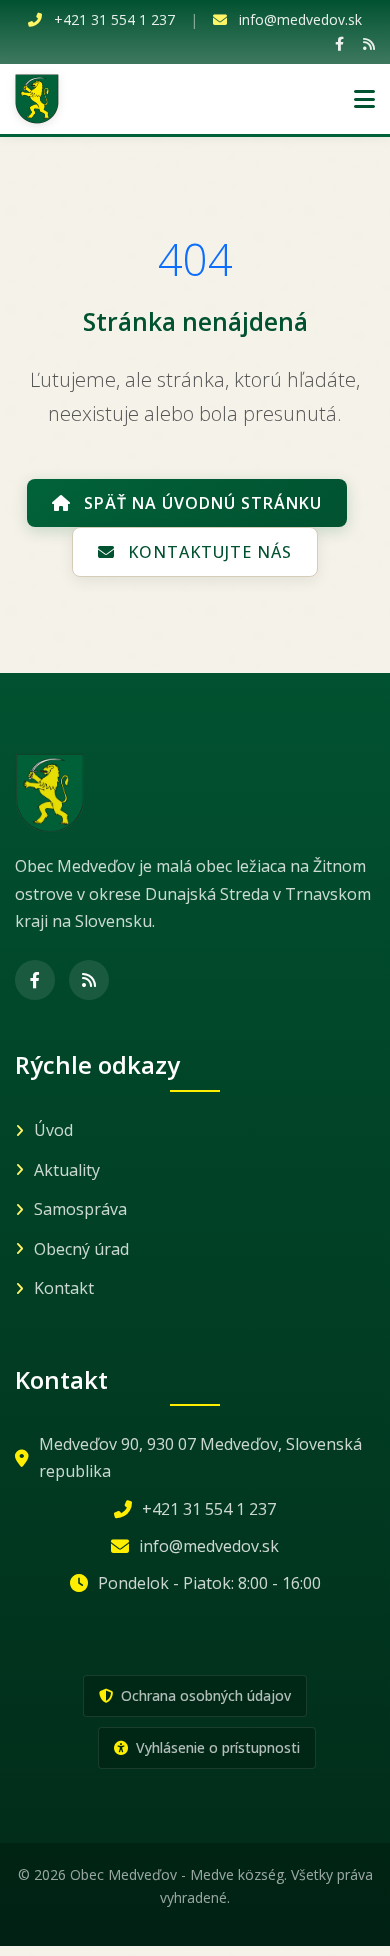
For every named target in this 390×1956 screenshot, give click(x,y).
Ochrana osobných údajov (204, 1695)
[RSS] (369, 43)
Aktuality (67, 1170)
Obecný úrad (81, 1249)
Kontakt (64, 1288)
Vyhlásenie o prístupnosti (216, 1747)
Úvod (53, 1130)
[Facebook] (339, 43)
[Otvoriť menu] (364, 99)
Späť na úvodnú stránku (200, 503)
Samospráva (80, 1209)
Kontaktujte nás (207, 552)
